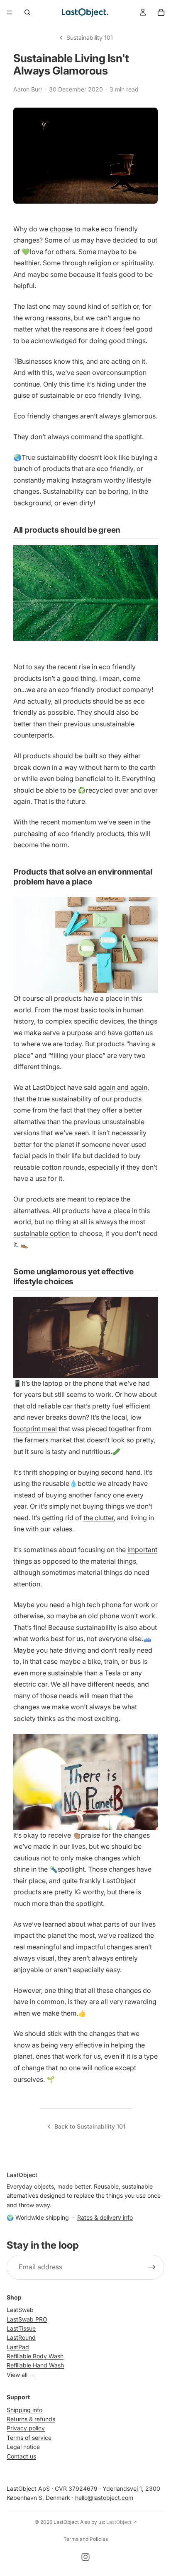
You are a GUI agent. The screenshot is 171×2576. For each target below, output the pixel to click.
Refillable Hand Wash (35, 2366)
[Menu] (10, 12)
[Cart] (161, 12)
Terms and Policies (86, 2539)
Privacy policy (26, 2428)
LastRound (21, 2338)
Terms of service (29, 2438)
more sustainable (56, 1673)
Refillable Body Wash (35, 2356)
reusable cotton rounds (49, 1167)
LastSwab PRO (27, 2319)
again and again (123, 1087)
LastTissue (21, 2328)
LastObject (66, 2522)
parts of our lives (130, 1924)
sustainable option (42, 1233)
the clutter (99, 1518)
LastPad (18, 2347)
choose (61, 229)
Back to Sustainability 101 (90, 2126)
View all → (21, 2375)
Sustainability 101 (90, 37)
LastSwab (20, 2310)
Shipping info (24, 2410)
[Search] (27, 12)
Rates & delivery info (105, 2217)
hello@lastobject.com (104, 2498)
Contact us (21, 2456)
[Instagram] (85, 2557)
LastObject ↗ (122, 2522)
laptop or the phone (73, 1383)
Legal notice (23, 2447)
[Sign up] (152, 2267)
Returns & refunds (31, 2419)
